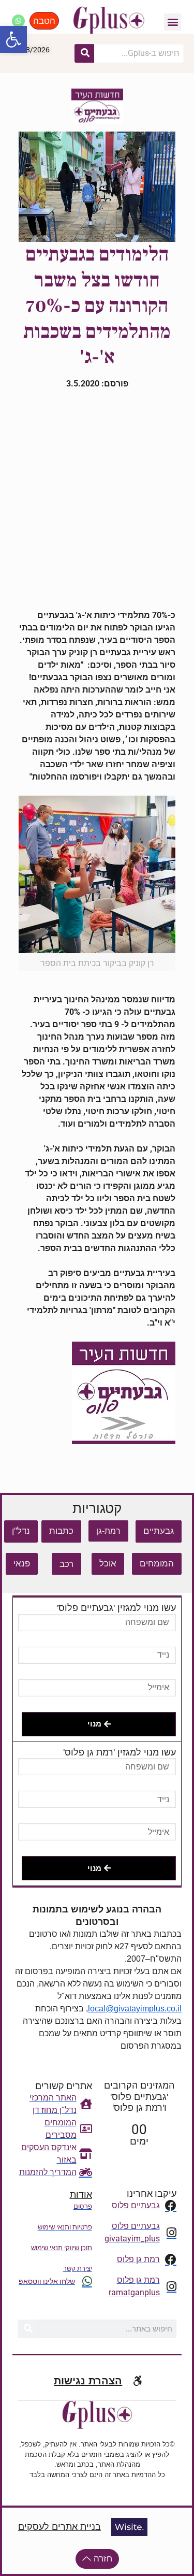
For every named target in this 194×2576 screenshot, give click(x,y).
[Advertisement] (97, 500)
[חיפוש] (84, 53)
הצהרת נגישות (88, 2381)
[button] (13, 39)
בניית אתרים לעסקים (59, 2527)
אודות (81, 2195)
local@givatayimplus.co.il (135, 2009)
